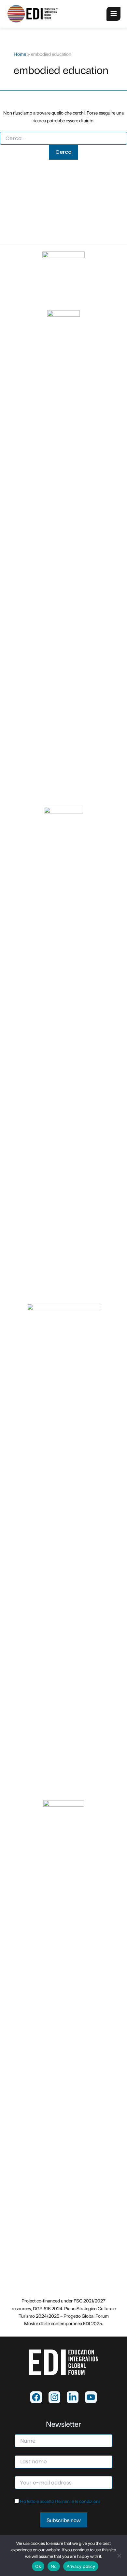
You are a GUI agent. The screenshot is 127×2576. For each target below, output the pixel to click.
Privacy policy (81, 2566)
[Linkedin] (73, 2397)
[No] (119, 2556)
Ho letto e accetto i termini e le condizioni (60, 2501)
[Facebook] (36, 2397)
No (54, 2566)
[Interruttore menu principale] (113, 14)
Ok (38, 2566)
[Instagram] (54, 2397)
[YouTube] (91, 2397)
